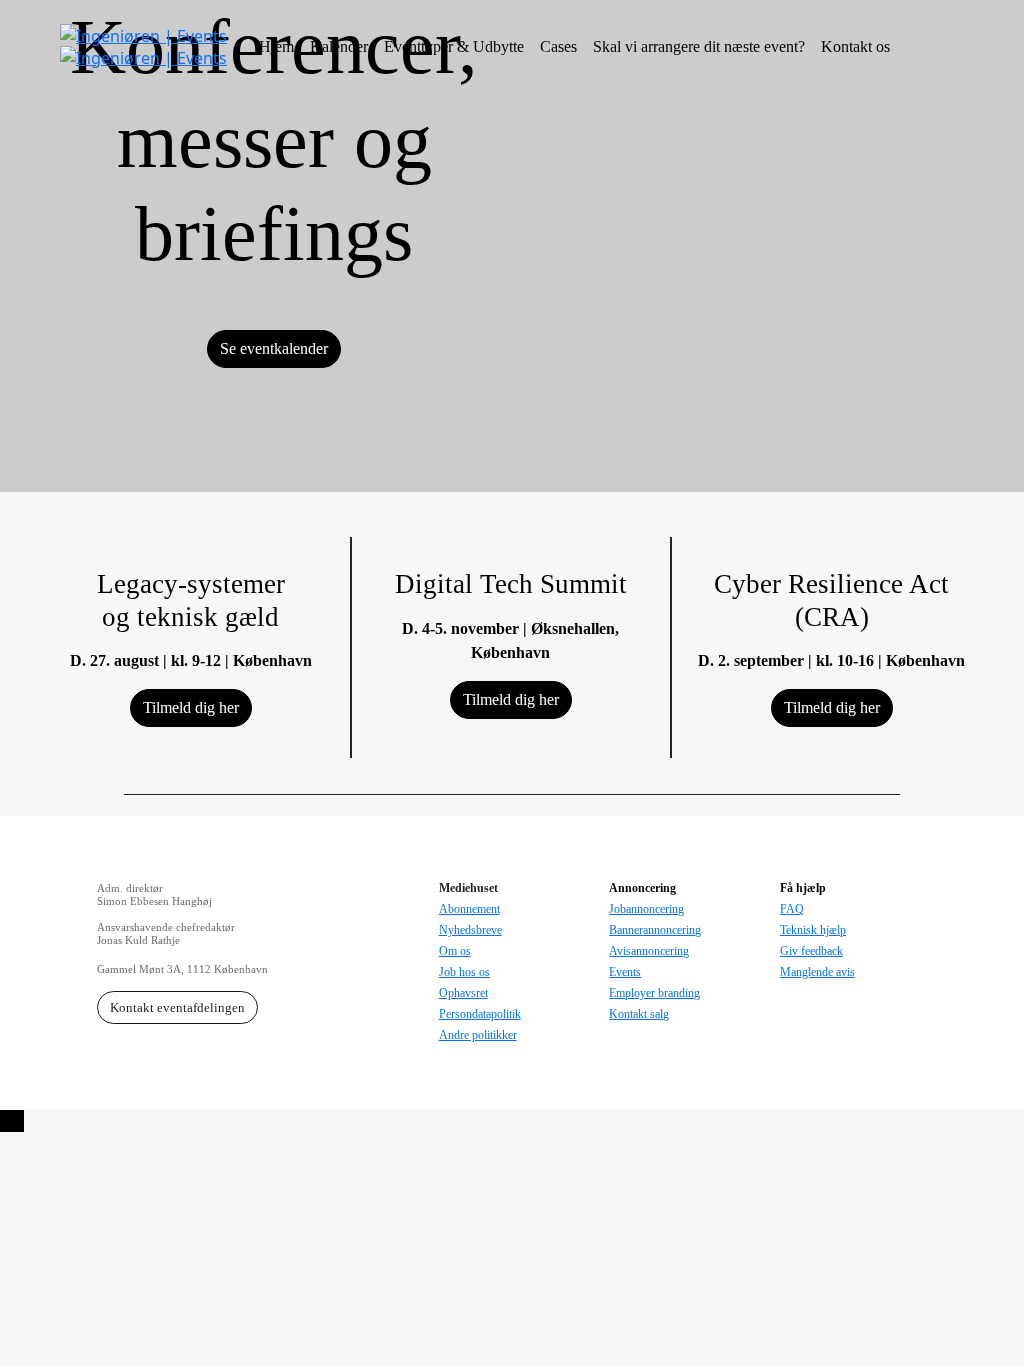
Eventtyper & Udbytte (454, 46)
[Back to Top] (12, 1121)
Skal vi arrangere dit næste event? (699, 46)
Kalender (339, 46)
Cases (558, 46)
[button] (274, 349)
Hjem (276, 46)
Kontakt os (855, 46)
